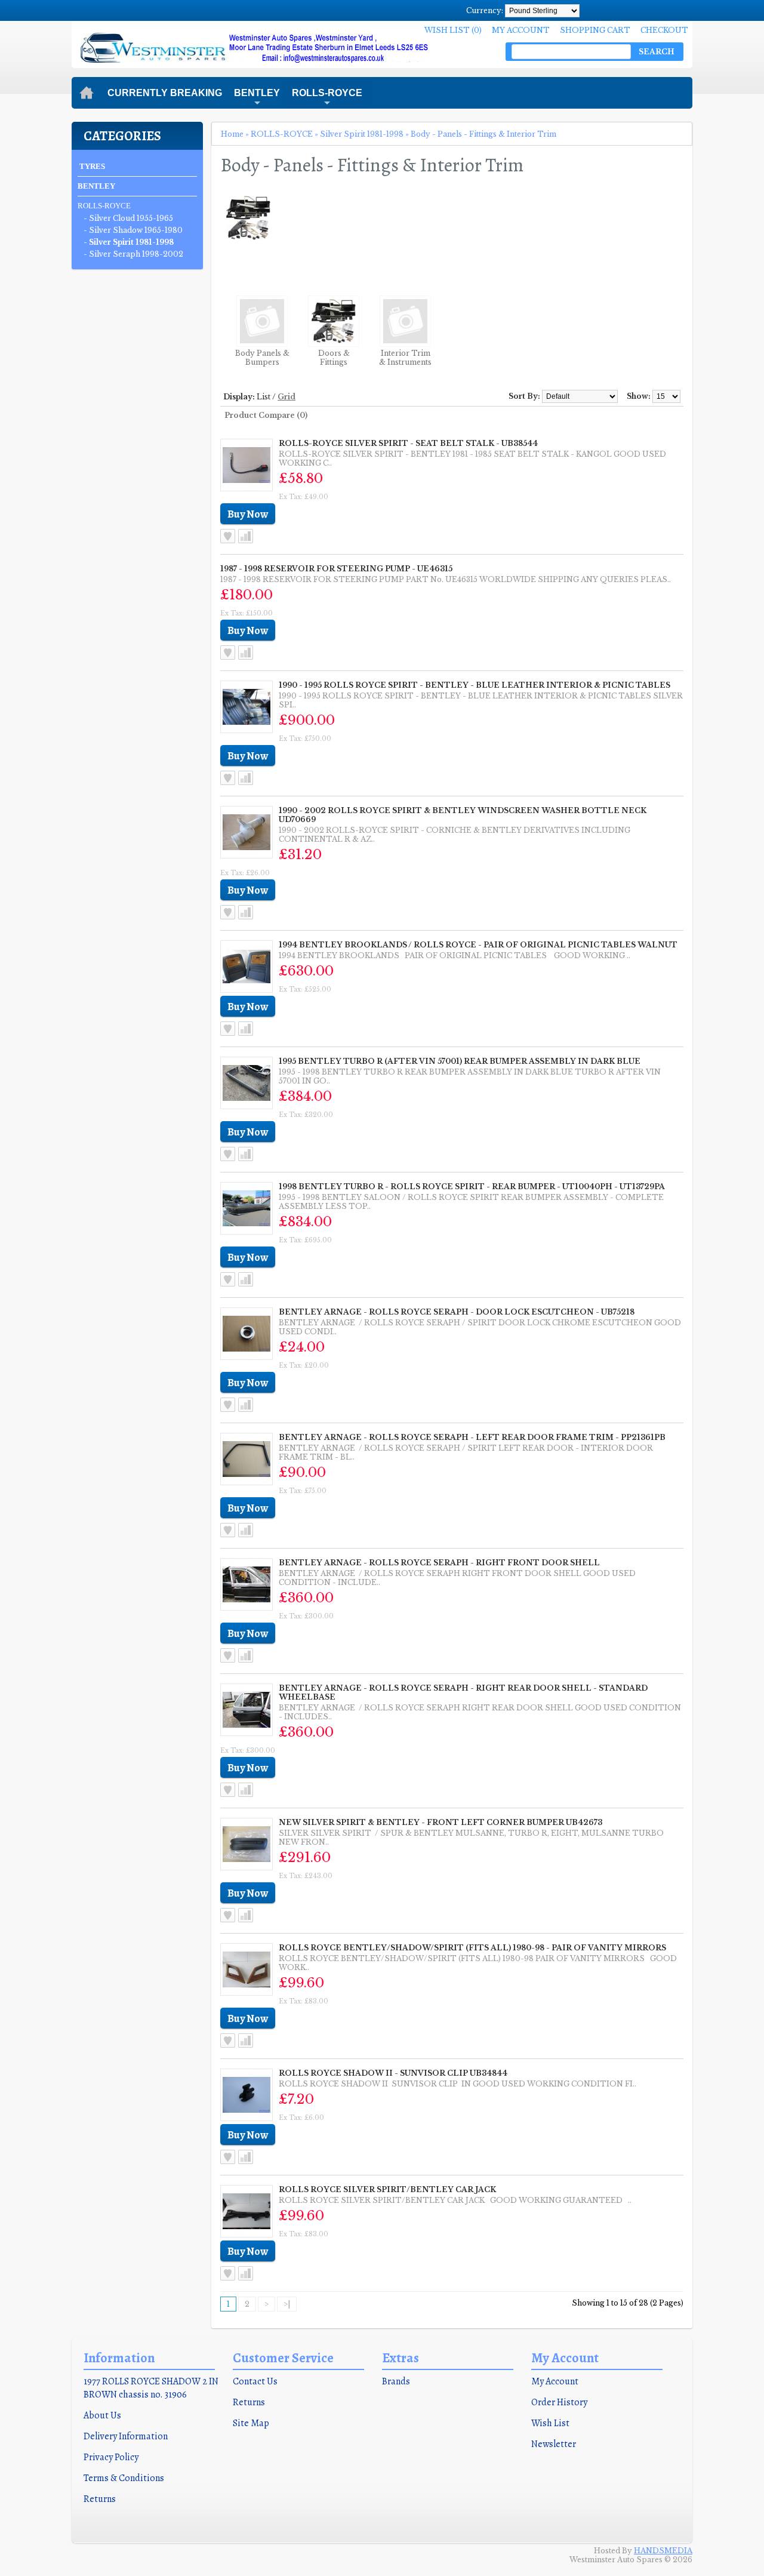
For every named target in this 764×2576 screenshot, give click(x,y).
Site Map (251, 2423)
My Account (521, 30)
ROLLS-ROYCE (327, 98)
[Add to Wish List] (228, 536)
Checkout (664, 30)
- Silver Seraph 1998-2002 (133, 254)
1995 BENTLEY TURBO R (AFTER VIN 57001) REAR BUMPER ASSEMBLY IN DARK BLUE (460, 1061)
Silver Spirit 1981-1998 (362, 134)
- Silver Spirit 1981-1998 (129, 242)
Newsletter (554, 2444)
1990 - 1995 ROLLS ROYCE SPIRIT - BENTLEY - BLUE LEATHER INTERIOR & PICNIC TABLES (475, 685)
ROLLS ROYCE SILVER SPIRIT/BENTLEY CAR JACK (387, 2189)
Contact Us (255, 2381)
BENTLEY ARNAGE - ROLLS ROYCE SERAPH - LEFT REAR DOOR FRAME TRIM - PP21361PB (472, 1437)
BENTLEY (257, 98)
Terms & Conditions (124, 2478)
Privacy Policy (111, 2457)
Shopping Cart (595, 30)
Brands (396, 2381)
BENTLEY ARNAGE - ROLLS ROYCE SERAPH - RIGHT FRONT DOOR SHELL (439, 1563)
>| (287, 2304)
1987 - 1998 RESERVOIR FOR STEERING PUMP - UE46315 (336, 569)
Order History (559, 2402)
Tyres (92, 166)
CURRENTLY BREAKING (165, 93)
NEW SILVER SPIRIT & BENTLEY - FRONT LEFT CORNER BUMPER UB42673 (440, 1822)
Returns (100, 2499)
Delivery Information (126, 2436)
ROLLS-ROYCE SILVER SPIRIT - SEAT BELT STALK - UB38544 (408, 443)
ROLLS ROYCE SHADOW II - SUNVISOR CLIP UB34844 (393, 2073)
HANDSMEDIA (663, 2551)
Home (232, 134)
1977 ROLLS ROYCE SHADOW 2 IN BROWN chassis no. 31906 (151, 2388)
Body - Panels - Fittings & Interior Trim (483, 134)
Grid (286, 397)
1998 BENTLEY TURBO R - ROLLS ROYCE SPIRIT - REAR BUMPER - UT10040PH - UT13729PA (472, 1187)
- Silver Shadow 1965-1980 (133, 230)
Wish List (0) (453, 30)
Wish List (550, 2423)
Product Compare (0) (266, 415)
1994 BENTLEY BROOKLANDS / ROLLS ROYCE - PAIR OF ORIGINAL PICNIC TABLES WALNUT (478, 945)
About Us (102, 2415)
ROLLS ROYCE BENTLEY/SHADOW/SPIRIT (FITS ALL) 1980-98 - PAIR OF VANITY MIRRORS (472, 1948)
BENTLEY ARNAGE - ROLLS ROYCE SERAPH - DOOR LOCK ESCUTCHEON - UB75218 (457, 1312)
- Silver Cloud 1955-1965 (128, 218)
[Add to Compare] (246, 536)
